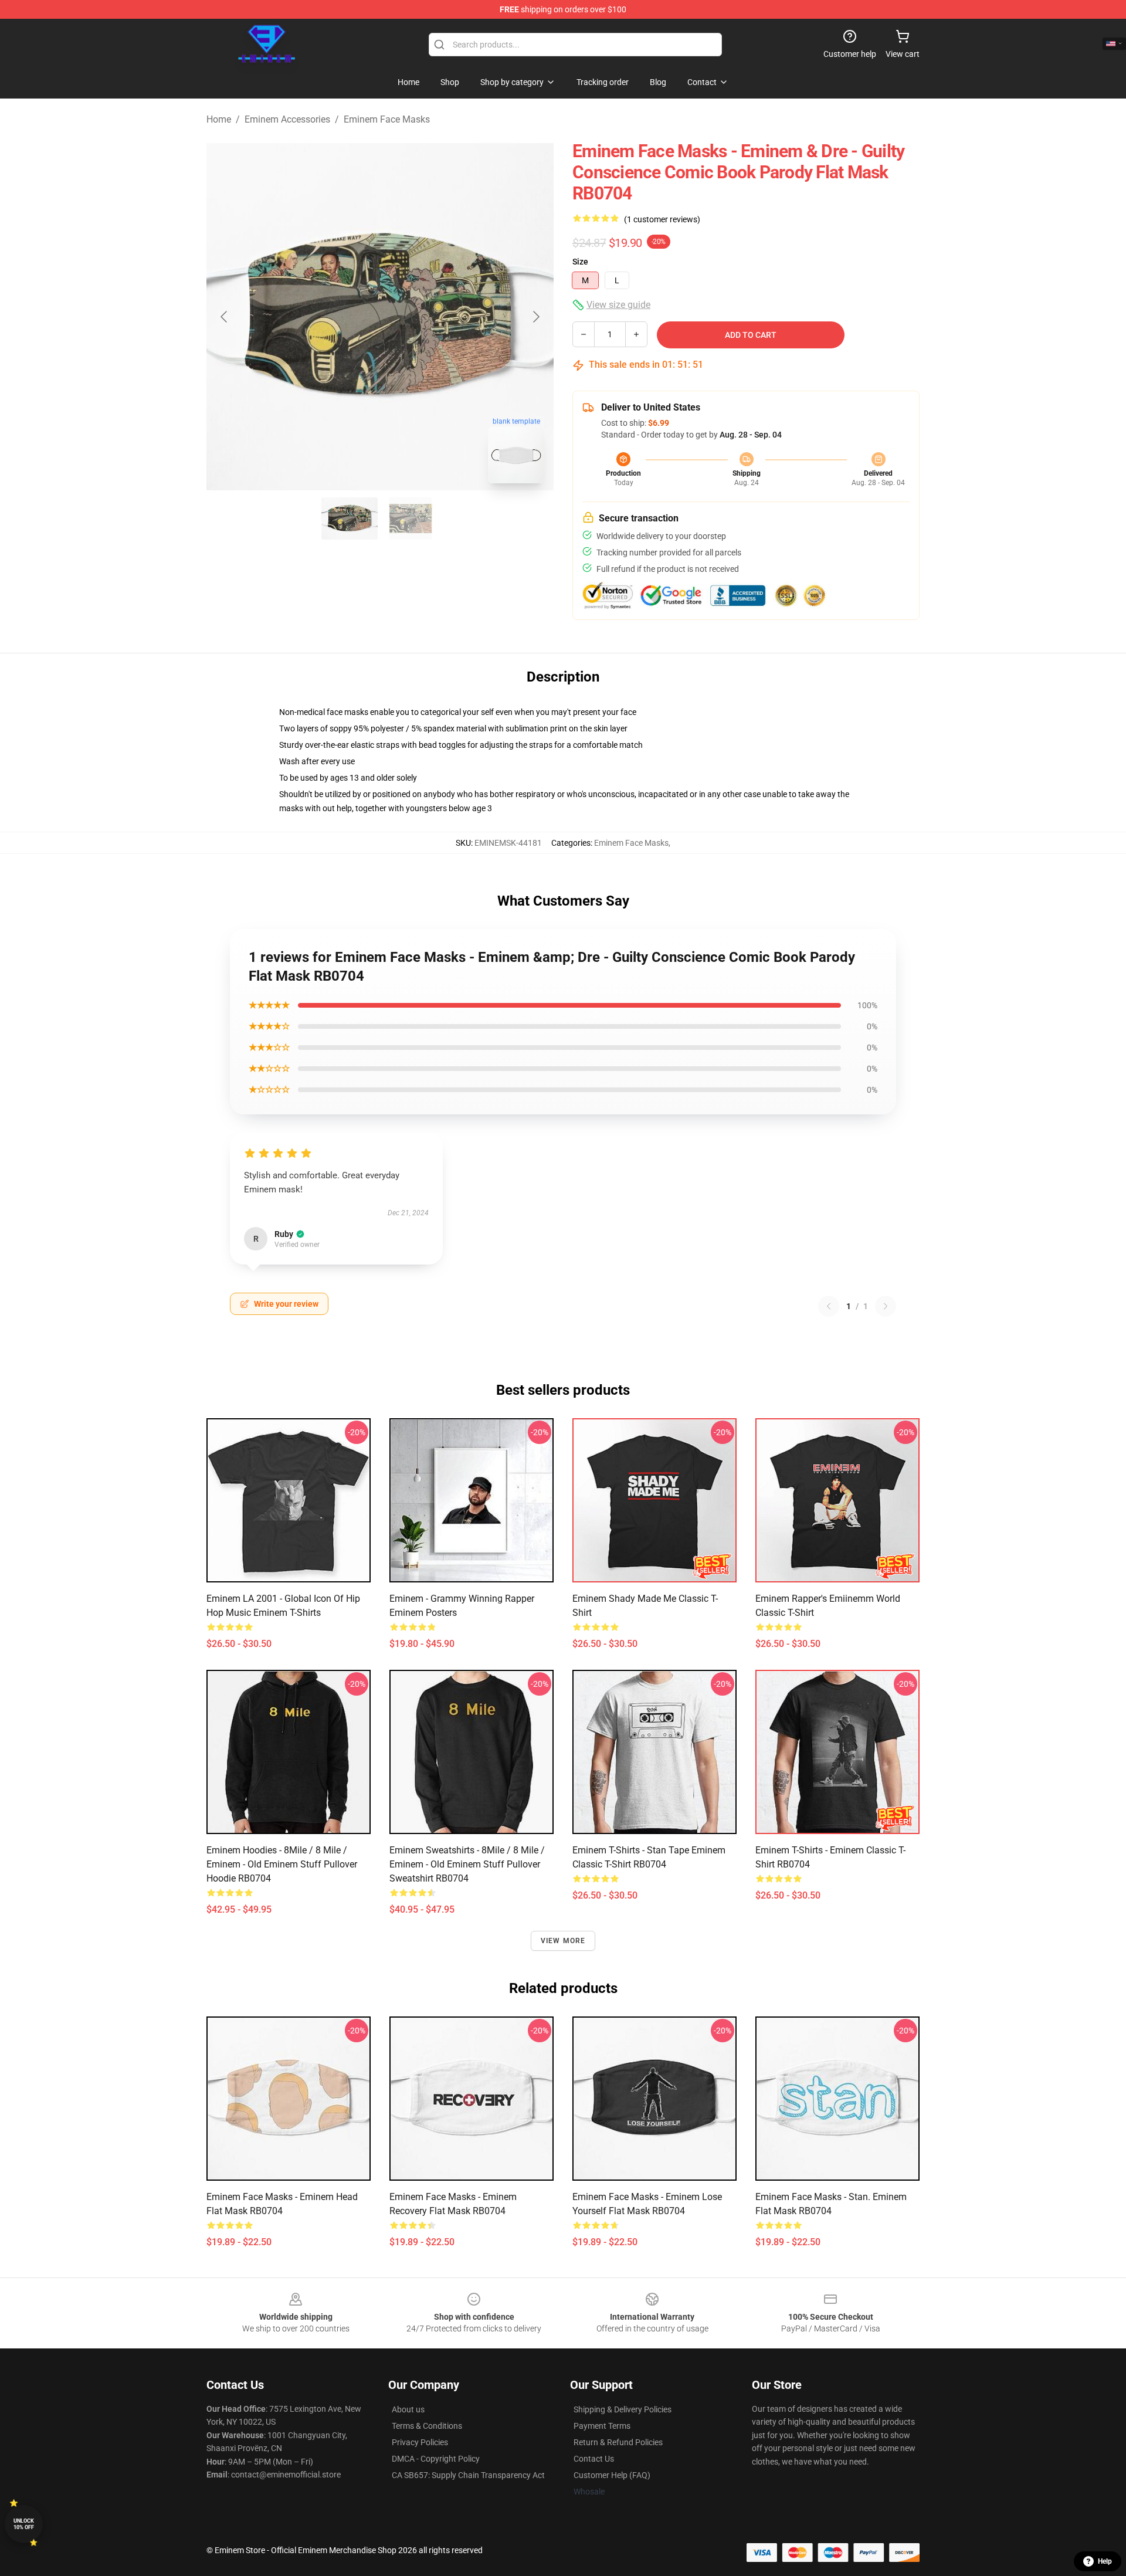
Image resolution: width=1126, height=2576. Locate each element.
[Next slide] (535, 317)
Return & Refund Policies (618, 2442)
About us (408, 2409)
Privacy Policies (420, 2442)
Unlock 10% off (24, 2524)
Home (219, 119)
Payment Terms (602, 2426)
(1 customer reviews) (662, 219)
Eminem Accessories (287, 119)
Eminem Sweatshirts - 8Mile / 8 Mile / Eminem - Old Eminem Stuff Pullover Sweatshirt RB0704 (467, 1864)
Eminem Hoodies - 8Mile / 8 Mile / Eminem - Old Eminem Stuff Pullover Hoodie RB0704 (282, 1864)
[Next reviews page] (886, 1306)
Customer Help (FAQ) (612, 2475)
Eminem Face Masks (387, 119)
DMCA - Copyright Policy (436, 2459)
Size (580, 262)
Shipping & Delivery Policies (623, 2409)
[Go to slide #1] (350, 518)
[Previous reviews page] (829, 1306)
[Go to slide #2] (411, 518)
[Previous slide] (225, 317)
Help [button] (1105, 2561)
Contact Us (594, 2459)
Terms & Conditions (427, 2426)
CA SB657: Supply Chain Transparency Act (468, 2475)
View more (563, 1941)
